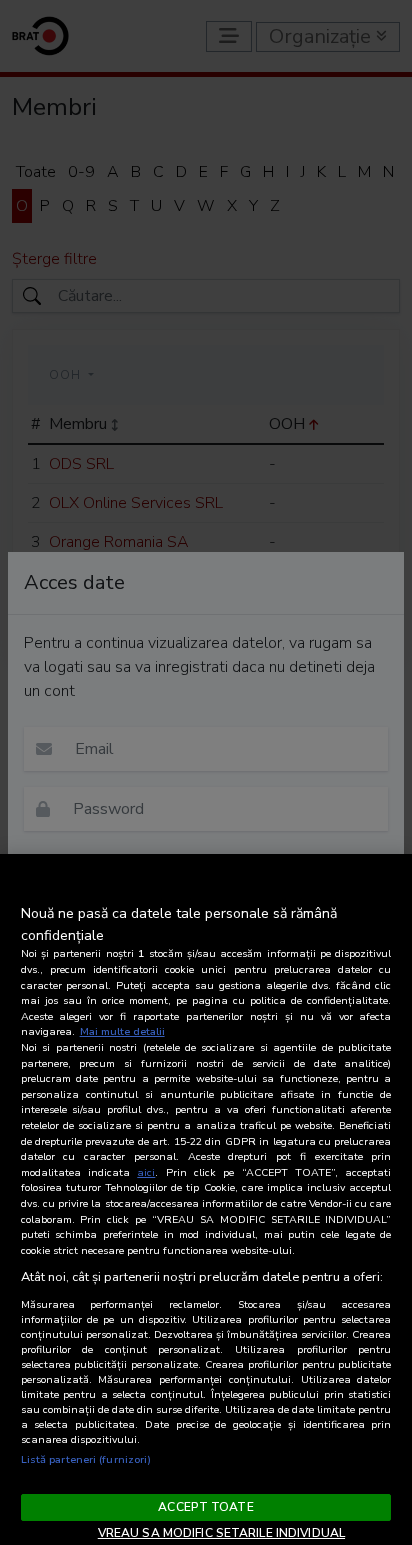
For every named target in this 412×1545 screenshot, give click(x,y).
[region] (206, 1199)
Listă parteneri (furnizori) (86, 1459)
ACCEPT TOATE (205, 1507)
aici (146, 1172)
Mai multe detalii (122, 1031)
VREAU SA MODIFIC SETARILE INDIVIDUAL (221, 1533)
